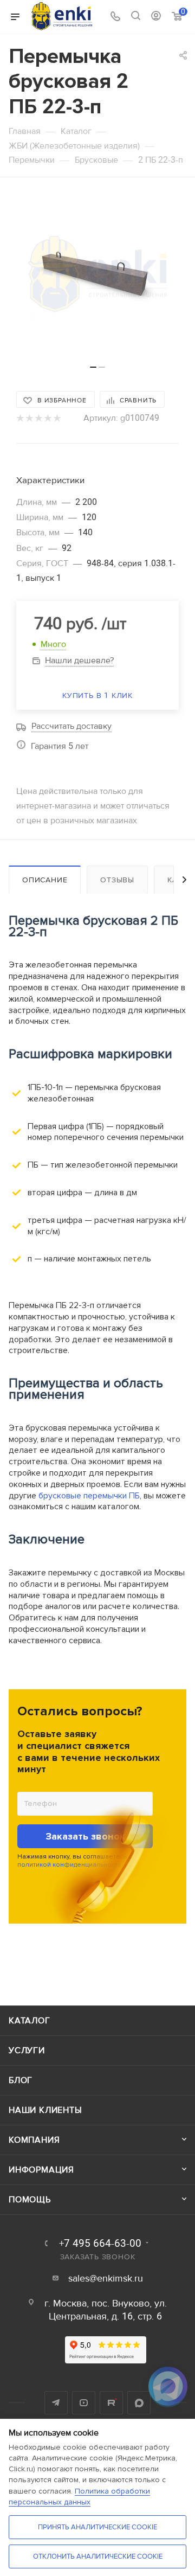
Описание (45, 880)
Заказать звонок (85, 1836)
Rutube (111, 2403)
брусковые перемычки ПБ (89, 1496)
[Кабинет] (156, 17)
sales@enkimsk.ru (106, 2279)
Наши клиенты (45, 2110)
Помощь (30, 2200)
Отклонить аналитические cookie (98, 2556)
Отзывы (117, 880)
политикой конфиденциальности (69, 1865)
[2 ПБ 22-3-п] (97, 277)
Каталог (30, 2021)
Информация (41, 2170)
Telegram (56, 2403)
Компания (34, 2140)
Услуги (27, 2050)
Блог (21, 2080)
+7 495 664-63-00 (100, 2244)
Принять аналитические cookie (97, 2527)
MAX (139, 2403)
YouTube (84, 2403)
